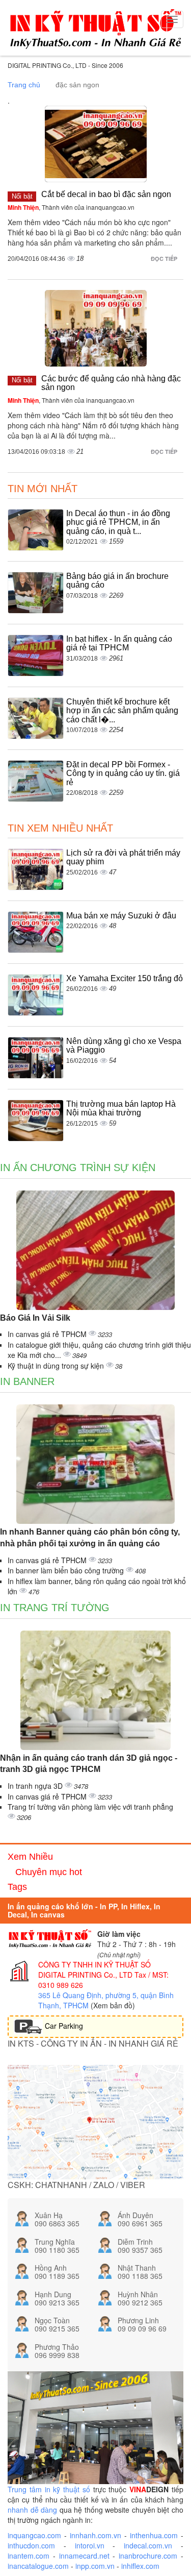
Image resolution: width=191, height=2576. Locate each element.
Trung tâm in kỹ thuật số (49, 2489)
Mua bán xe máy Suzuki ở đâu (121, 916)
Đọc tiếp (165, 259)
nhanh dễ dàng (32, 2510)
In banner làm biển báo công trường (67, 1570)
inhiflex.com (140, 2566)
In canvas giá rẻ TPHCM (48, 1334)
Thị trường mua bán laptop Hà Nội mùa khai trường (121, 1109)
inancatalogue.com (38, 2566)
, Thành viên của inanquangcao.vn (71, 207)
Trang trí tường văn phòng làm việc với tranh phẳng (90, 1807)
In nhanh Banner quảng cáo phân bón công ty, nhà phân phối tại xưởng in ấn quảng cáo (90, 1538)
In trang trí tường (55, 1608)
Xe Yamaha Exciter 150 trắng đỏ (125, 978)
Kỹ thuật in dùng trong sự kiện (57, 1366)
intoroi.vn (90, 2545)
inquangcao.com (34, 2535)
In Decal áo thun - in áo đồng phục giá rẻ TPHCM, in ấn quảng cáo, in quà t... (118, 522)
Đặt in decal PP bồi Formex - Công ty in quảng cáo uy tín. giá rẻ (123, 773)
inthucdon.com (31, 2545)
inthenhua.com (154, 2535)
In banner (27, 1381)
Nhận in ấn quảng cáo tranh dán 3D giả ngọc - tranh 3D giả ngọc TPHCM (89, 1764)
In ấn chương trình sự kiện (78, 1168)
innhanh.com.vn (95, 2535)
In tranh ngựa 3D (36, 1786)
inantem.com (29, 2556)
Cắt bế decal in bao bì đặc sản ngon (106, 194)
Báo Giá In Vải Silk (35, 1318)
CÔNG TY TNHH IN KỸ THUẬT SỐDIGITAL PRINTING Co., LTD (94, 1970)
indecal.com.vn (148, 2545)
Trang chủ (24, 85)
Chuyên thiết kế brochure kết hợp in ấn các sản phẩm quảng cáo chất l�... (122, 711)
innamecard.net (84, 2556)
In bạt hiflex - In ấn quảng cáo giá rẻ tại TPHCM (119, 643)
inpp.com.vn (95, 2566)
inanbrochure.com (148, 2556)
